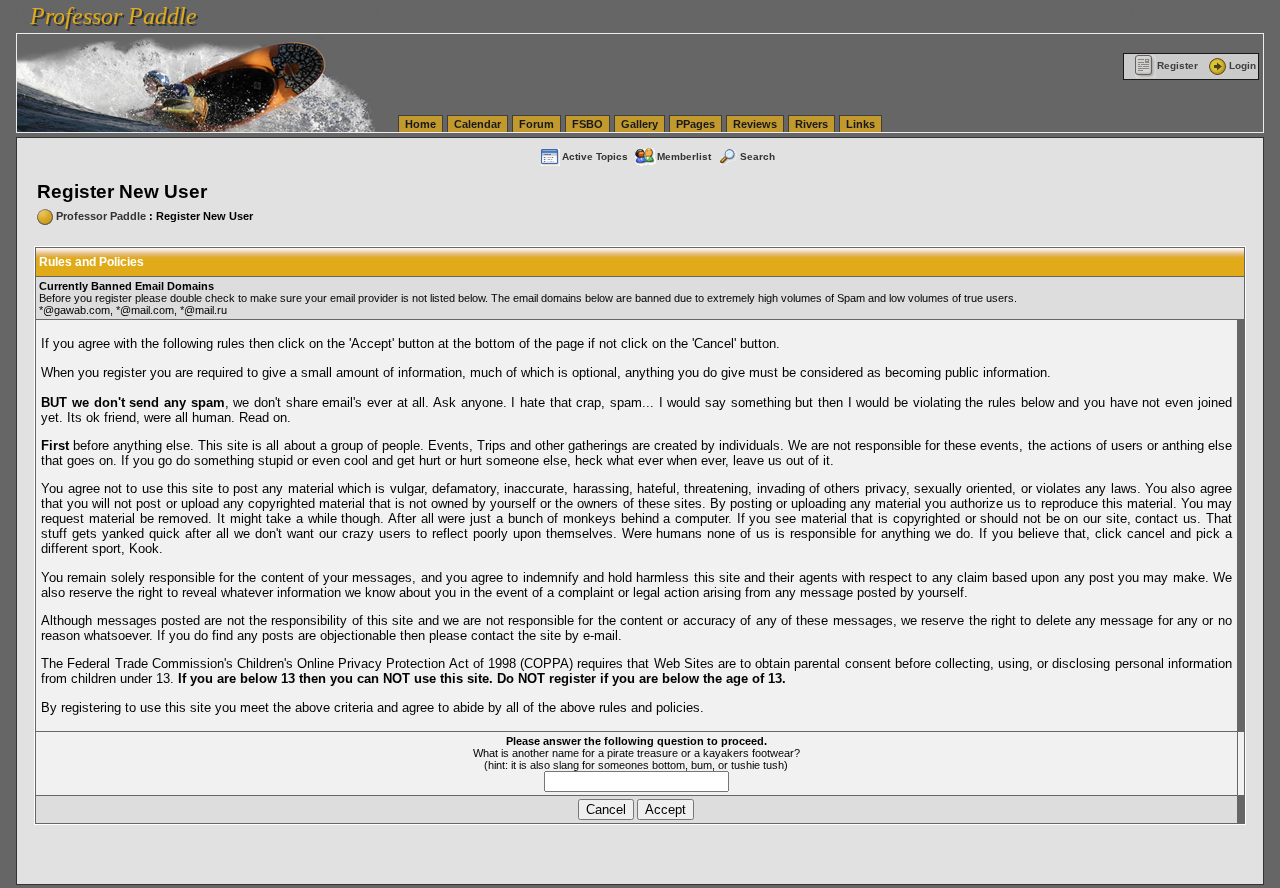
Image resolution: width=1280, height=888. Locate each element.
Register (1177, 65)
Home (420, 124)
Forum (536, 124)
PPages (695, 124)
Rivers (811, 124)
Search (757, 156)
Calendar (477, 124)
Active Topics (595, 156)
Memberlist (684, 156)
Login (1242, 65)
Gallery (639, 124)
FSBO (587, 124)
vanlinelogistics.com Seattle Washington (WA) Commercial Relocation (938, 10)
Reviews (755, 124)
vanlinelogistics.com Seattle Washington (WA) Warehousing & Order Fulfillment (575, 10)
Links (860, 124)
